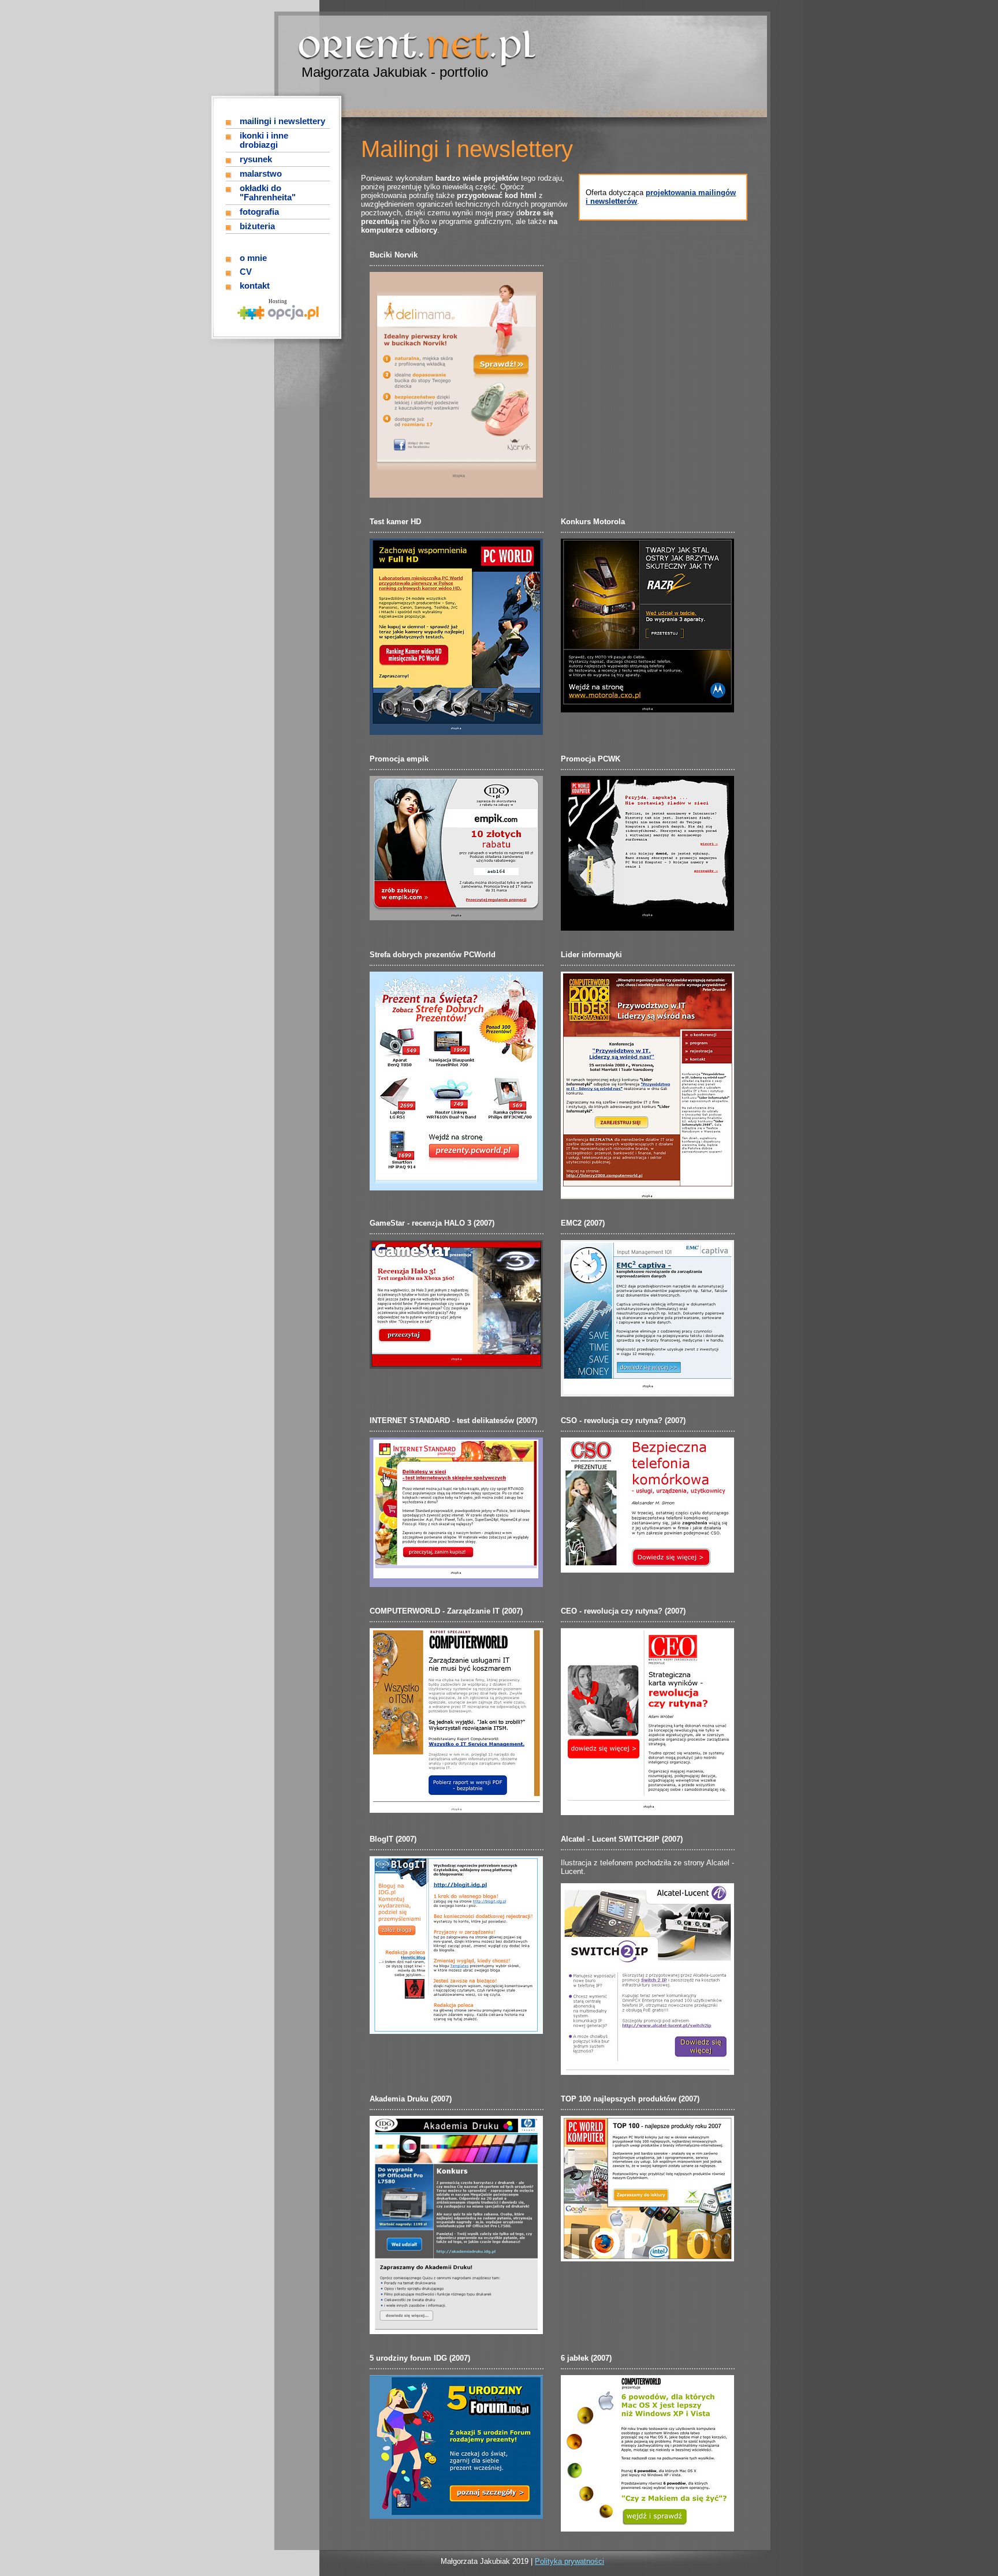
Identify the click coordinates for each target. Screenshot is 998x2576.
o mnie (253, 258)
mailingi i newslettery (282, 121)
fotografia (259, 212)
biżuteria (257, 226)
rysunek (256, 159)
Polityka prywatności (569, 2561)
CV (246, 272)
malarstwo (261, 174)
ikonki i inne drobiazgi (264, 140)
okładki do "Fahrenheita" (268, 193)
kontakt (255, 286)
